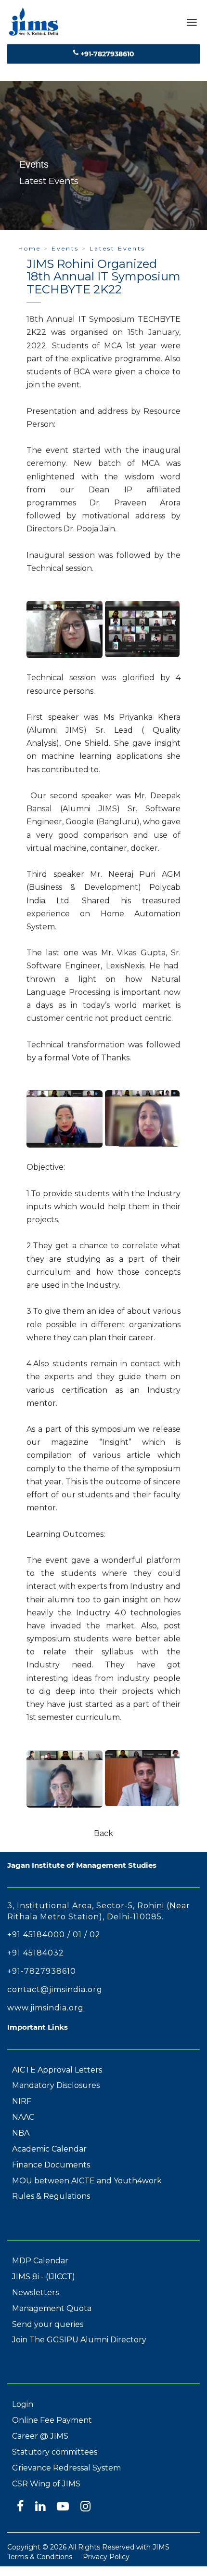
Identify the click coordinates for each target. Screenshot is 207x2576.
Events (65, 248)
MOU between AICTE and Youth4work (87, 2181)
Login (23, 2404)
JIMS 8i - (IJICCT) (44, 2277)
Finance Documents (51, 2165)
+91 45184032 (36, 1953)
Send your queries (48, 2324)
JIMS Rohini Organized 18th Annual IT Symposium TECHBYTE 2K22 (103, 277)
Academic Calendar (49, 2149)
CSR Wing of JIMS (46, 2484)
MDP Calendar (40, 2261)
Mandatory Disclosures (56, 2085)
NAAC (23, 2117)
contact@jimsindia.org (55, 1989)
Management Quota (52, 2308)
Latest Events (117, 248)
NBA (21, 2133)
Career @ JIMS (40, 2436)
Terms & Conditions (40, 2557)
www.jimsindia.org (45, 2008)
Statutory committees (55, 2452)
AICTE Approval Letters (57, 2070)
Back (103, 1833)
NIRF (22, 2101)
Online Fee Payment (52, 2420)
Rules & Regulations (51, 2196)
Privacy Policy (106, 2557)
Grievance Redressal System (66, 2468)
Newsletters (35, 2292)
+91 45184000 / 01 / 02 (54, 1935)
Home (30, 248)
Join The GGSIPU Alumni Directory (79, 2340)
